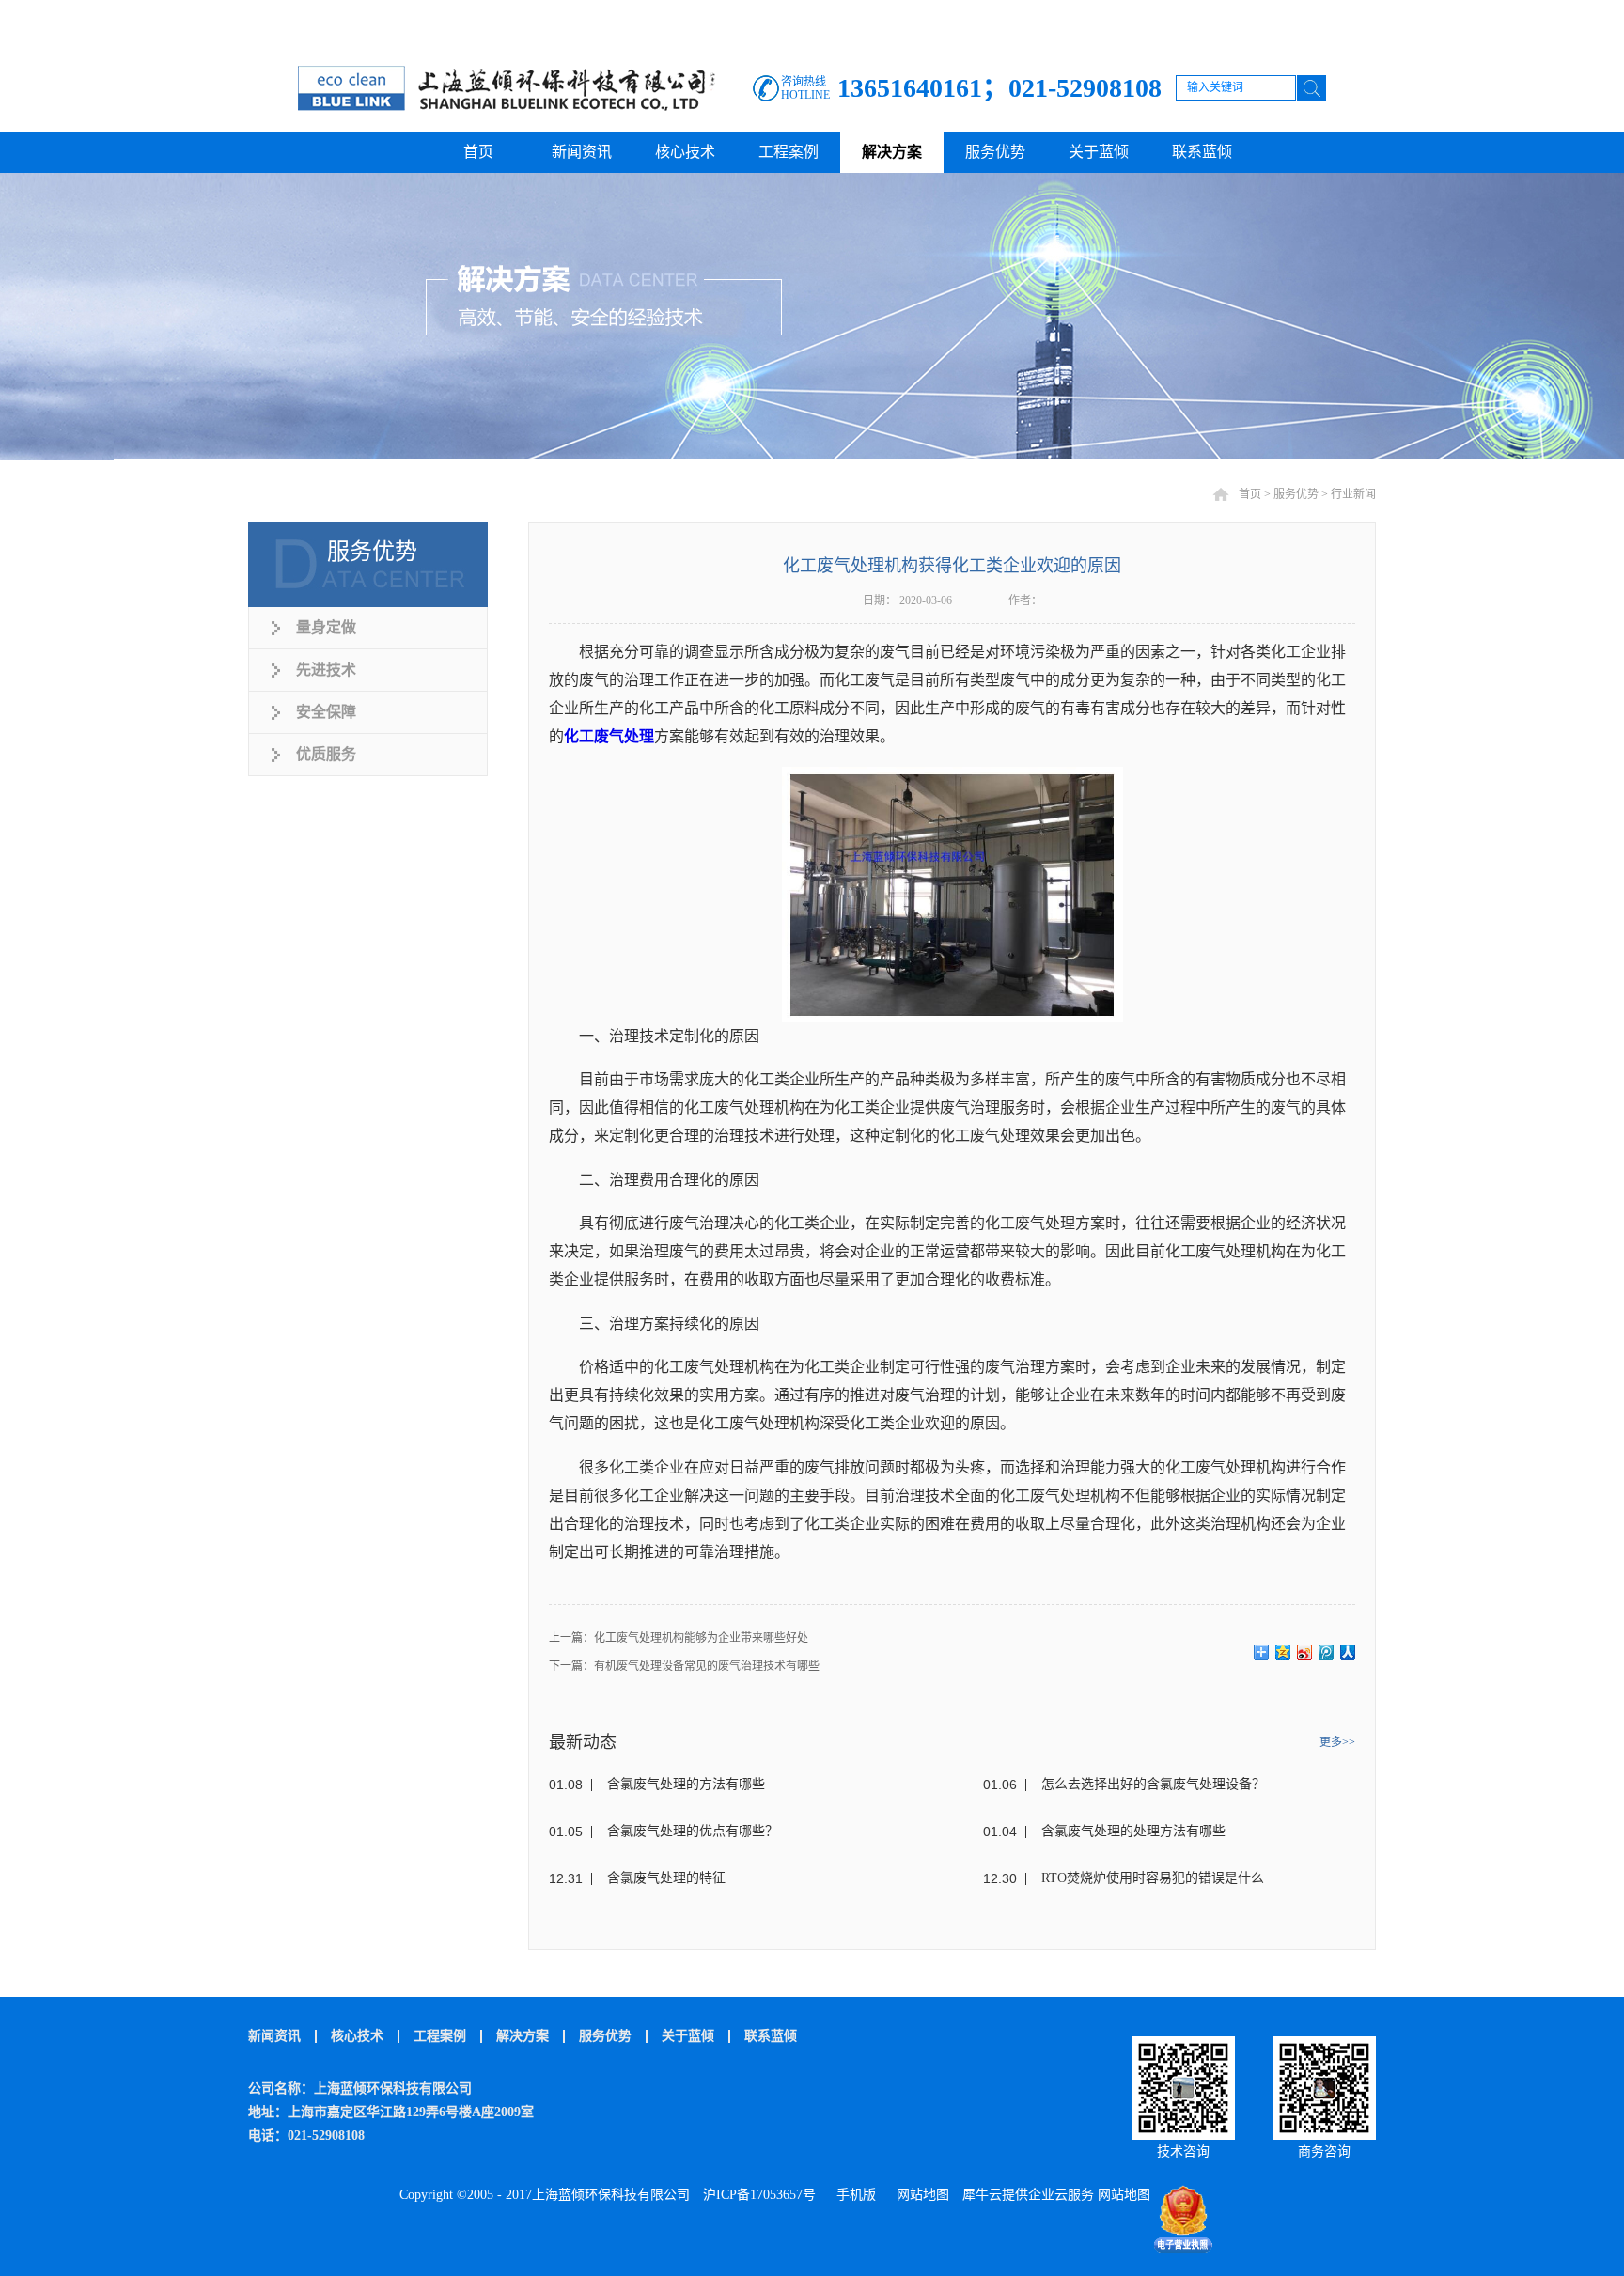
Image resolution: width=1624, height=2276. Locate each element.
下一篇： (684, 1666)
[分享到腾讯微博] (1327, 1652)
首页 (478, 152)
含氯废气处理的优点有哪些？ (693, 1831)
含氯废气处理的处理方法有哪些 (1133, 1831)
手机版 (852, 2195)
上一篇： (679, 1638)
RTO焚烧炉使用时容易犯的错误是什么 (1153, 1878)
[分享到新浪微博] (1305, 1652)
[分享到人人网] (1348, 1652)
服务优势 (1296, 494)
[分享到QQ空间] (1283, 1652)
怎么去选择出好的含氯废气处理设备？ (1153, 1784)
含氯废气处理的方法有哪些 (686, 1784)
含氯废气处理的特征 (666, 1878)
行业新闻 (1353, 494)
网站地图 (919, 2195)
